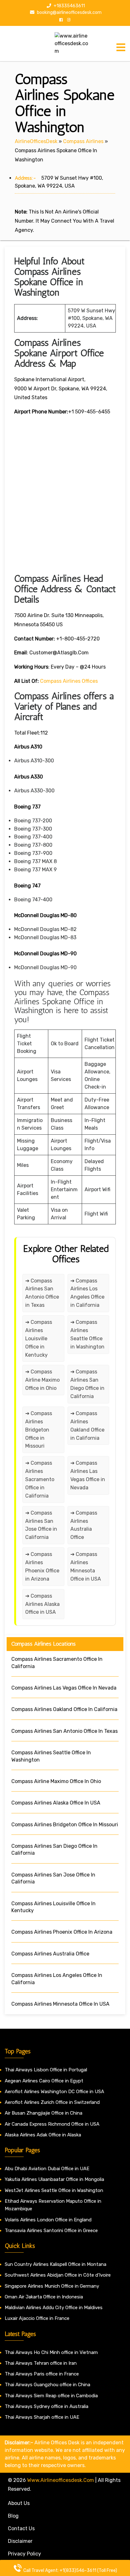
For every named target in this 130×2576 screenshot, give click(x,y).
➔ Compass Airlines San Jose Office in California (41, 1525)
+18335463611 (69, 6)
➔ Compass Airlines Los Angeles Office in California (87, 1293)
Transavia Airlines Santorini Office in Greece (51, 2231)
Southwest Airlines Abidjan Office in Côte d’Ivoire (58, 2275)
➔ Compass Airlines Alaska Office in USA (42, 1604)
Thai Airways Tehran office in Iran (41, 2363)
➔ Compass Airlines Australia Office (84, 1525)
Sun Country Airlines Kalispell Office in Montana (56, 2264)
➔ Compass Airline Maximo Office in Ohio (42, 1380)
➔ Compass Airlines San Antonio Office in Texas (42, 1293)
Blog (13, 2516)
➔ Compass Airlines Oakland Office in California (87, 1426)
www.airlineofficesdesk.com (61, 2480)
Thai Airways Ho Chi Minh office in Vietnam (51, 2352)
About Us (19, 2503)
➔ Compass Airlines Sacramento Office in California (40, 1479)
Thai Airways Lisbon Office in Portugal (46, 2070)
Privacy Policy (24, 2554)
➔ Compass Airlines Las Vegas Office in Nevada (88, 1475)
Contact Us (21, 2528)
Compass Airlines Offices (69, 681)
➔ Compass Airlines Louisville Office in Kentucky (39, 1339)
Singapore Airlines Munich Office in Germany (52, 2286)
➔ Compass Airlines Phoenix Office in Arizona (42, 1567)
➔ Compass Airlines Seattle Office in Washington (87, 1334)
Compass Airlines (83, 141)
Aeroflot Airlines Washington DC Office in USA (54, 2092)
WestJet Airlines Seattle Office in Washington (54, 2190)
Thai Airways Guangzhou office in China (47, 2385)
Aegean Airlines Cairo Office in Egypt (44, 2081)
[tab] (121, 47)
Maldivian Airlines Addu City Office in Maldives (54, 2308)
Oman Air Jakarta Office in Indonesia (44, 2297)
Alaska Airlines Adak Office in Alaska (43, 2135)
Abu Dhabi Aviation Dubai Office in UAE (47, 2169)
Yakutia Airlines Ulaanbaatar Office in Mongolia (54, 2179)
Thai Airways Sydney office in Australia (47, 2406)
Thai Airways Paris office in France (42, 2374)
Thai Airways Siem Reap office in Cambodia (51, 2396)
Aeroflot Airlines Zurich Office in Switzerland (52, 2102)
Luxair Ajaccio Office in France (37, 2318)
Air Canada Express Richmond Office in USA (52, 2124)
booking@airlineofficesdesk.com (69, 12)
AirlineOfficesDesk (36, 141)
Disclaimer (20, 2541)
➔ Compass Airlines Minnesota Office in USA (86, 1567)
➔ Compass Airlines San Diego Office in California (87, 1384)
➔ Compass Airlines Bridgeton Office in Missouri (39, 1430)
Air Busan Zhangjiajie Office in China (44, 2113)
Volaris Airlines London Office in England (48, 2220)
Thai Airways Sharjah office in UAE (42, 2417)
